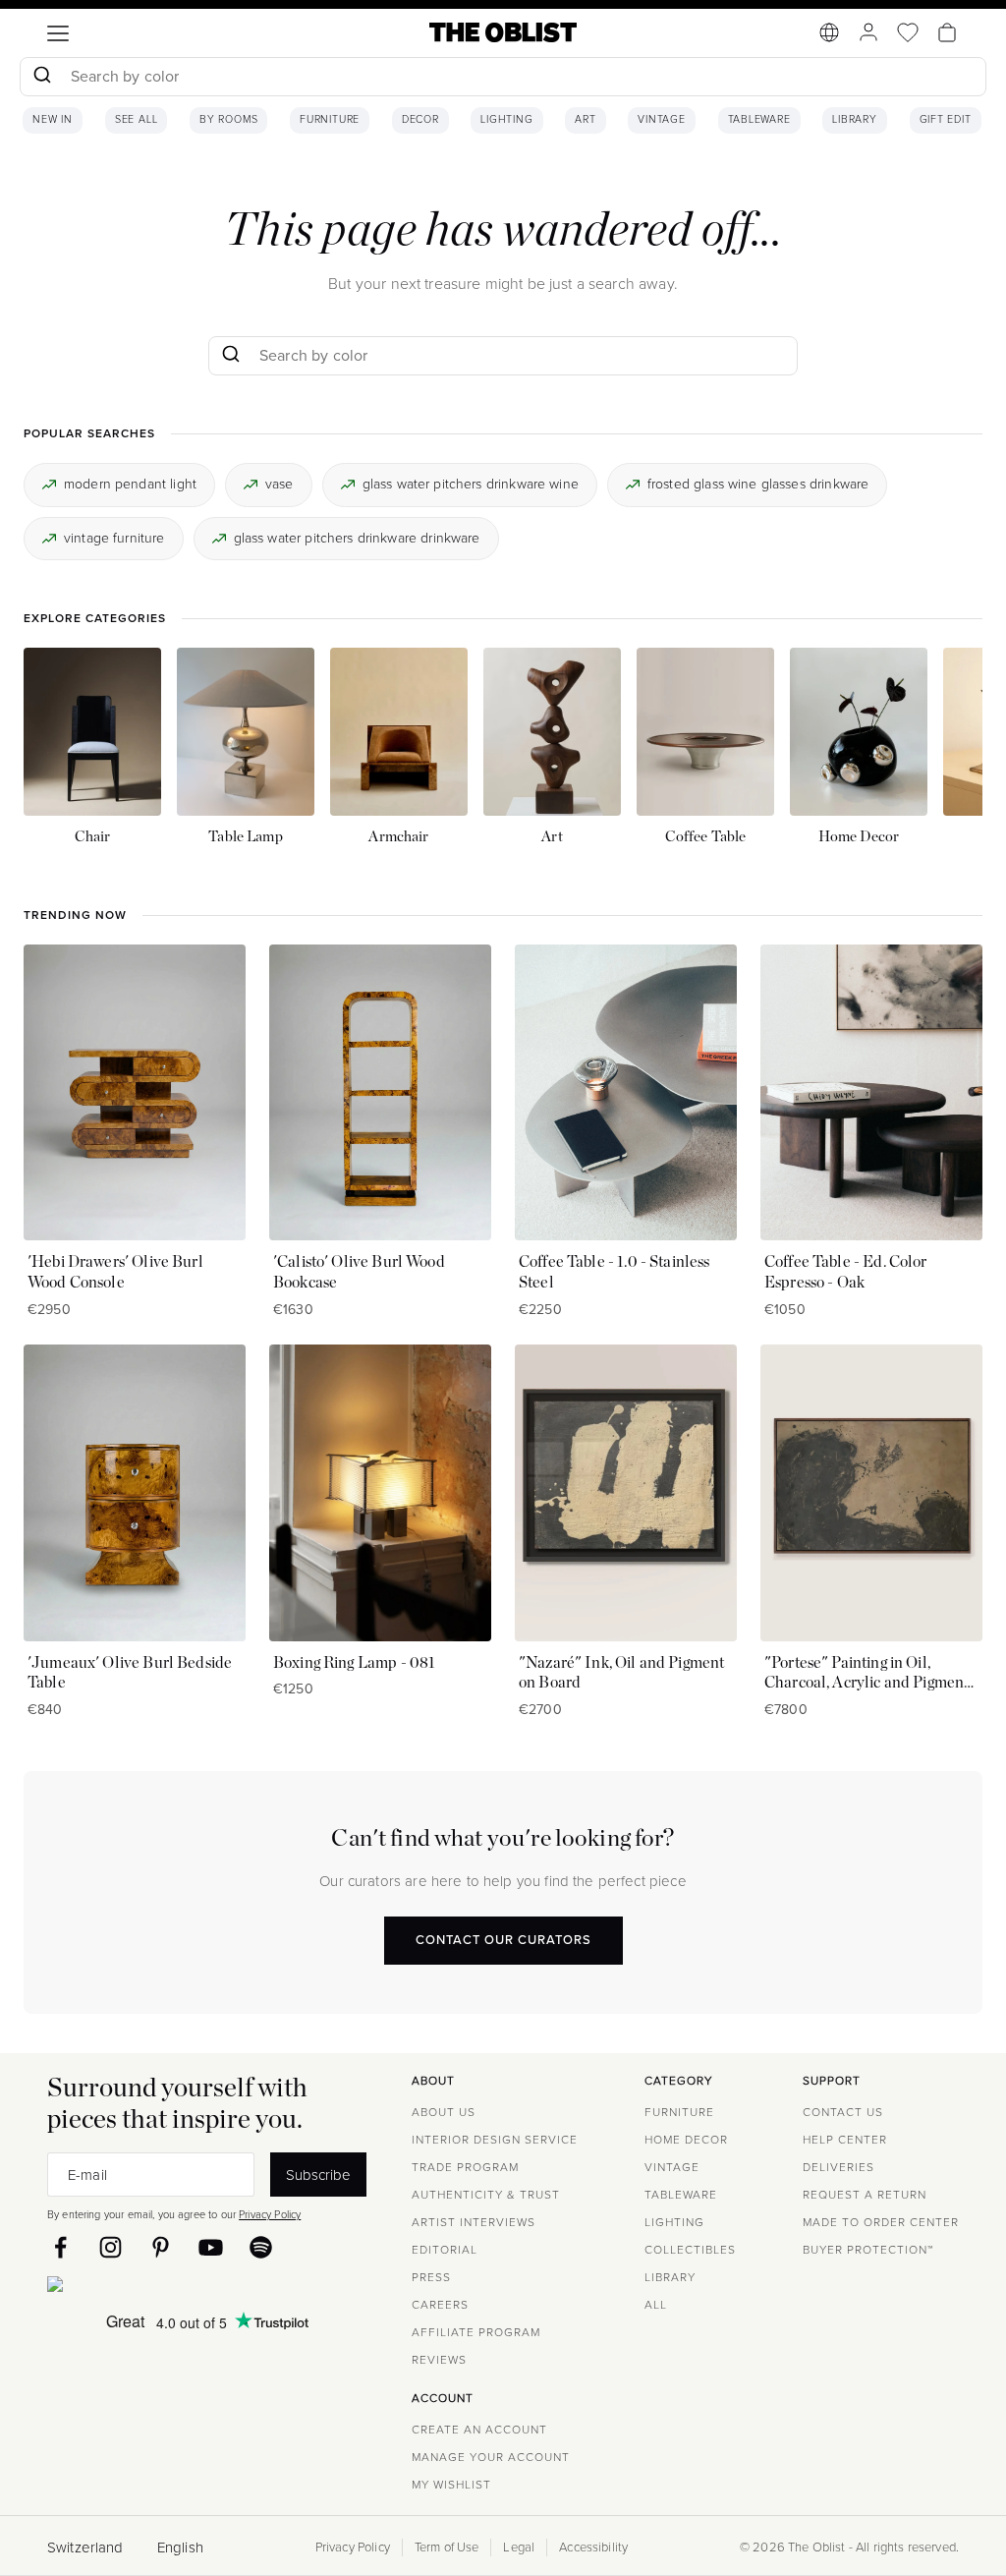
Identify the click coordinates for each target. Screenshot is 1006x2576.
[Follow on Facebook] (60, 2247)
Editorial (445, 2250)
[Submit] (42, 77)
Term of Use (447, 2547)
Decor (420, 120)
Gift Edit (946, 120)
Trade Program (465, 2167)
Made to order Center (881, 2222)
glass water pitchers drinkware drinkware (357, 538)
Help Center (845, 2140)
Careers (440, 2305)
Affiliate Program (476, 2332)
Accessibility (593, 2547)
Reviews (439, 2360)
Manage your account (491, 2457)
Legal (519, 2547)
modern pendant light (130, 484)
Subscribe (318, 2175)
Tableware (759, 120)
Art (585, 120)
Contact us (843, 2112)
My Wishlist (451, 2485)
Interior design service (495, 2140)
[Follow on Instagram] (111, 2247)
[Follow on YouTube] (211, 2247)
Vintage (662, 120)
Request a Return (865, 2195)
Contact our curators (503, 1940)
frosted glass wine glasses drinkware (758, 484)
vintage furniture (114, 538)
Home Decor (686, 2140)
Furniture (330, 120)
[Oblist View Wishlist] (908, 32)
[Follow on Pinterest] (161, 2247)
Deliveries (838, 2167)
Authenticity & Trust (486, 2195)
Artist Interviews (474, 2222)
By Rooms (228, 120)
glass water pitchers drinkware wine (471, 484)
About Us (444, 2112)
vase (279, 484)
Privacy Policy (270, 2214)
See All (137, 120)
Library (855, 120)
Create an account (479, 2430)
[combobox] (503, 79)
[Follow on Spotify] (261, 2247)
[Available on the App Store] (144, 2288)
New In (53, 120)
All (656, 2305)
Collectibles (690, 2250)
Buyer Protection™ (868, 2250)
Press (431, 2277)
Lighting (506, 120)
